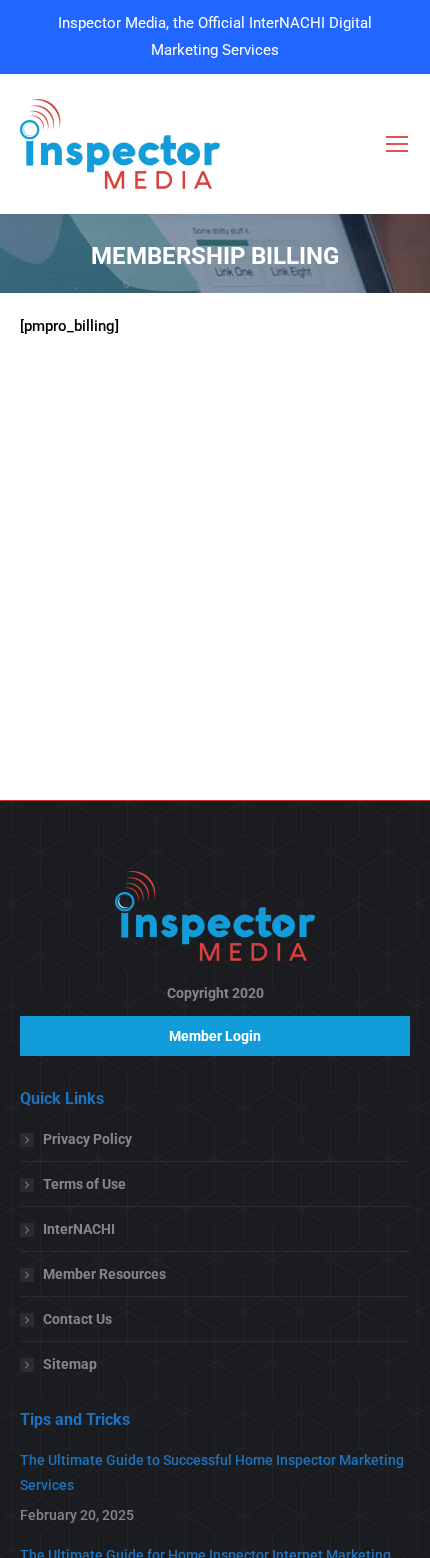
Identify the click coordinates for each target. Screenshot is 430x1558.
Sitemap (70, 1364)
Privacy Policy (87, 1139)
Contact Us (77, 1319)
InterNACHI (79, 1229)
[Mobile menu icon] (397, 144)
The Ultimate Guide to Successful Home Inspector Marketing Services (212, 1472)
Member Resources (104, 1274)
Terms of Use (84, 1184)
